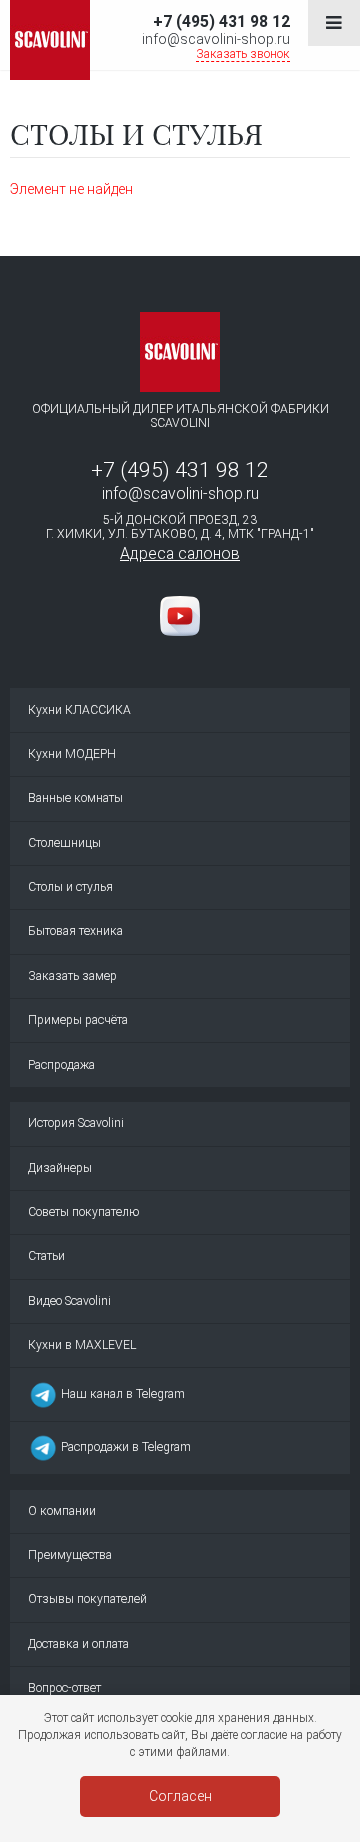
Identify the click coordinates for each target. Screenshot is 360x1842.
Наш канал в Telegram (121, 1394)
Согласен (180, 1796)
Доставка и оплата (78, 1644)
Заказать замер (72, 976)
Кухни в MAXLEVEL (82, 1345)
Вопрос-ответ (64, 1688)
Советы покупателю (83, 1212)
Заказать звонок (243, 54)
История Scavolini (76, 1123)
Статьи (46, 1256)
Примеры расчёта (78, 1020)
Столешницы (64, 843)
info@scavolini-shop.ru (216, 39)
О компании (62, 1511)
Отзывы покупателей (87, 1599)
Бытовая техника (75, 931)
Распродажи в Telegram (124, 1447)
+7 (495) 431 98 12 (221, 21)
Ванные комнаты (75, 798)
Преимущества (70, 1555)
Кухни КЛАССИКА (79, 710)
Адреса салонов (180, 553)
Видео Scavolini (69, 1301)
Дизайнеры (60, 1168)
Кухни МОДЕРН (72, 754)
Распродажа (61, 1065)
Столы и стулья (70, 887)
